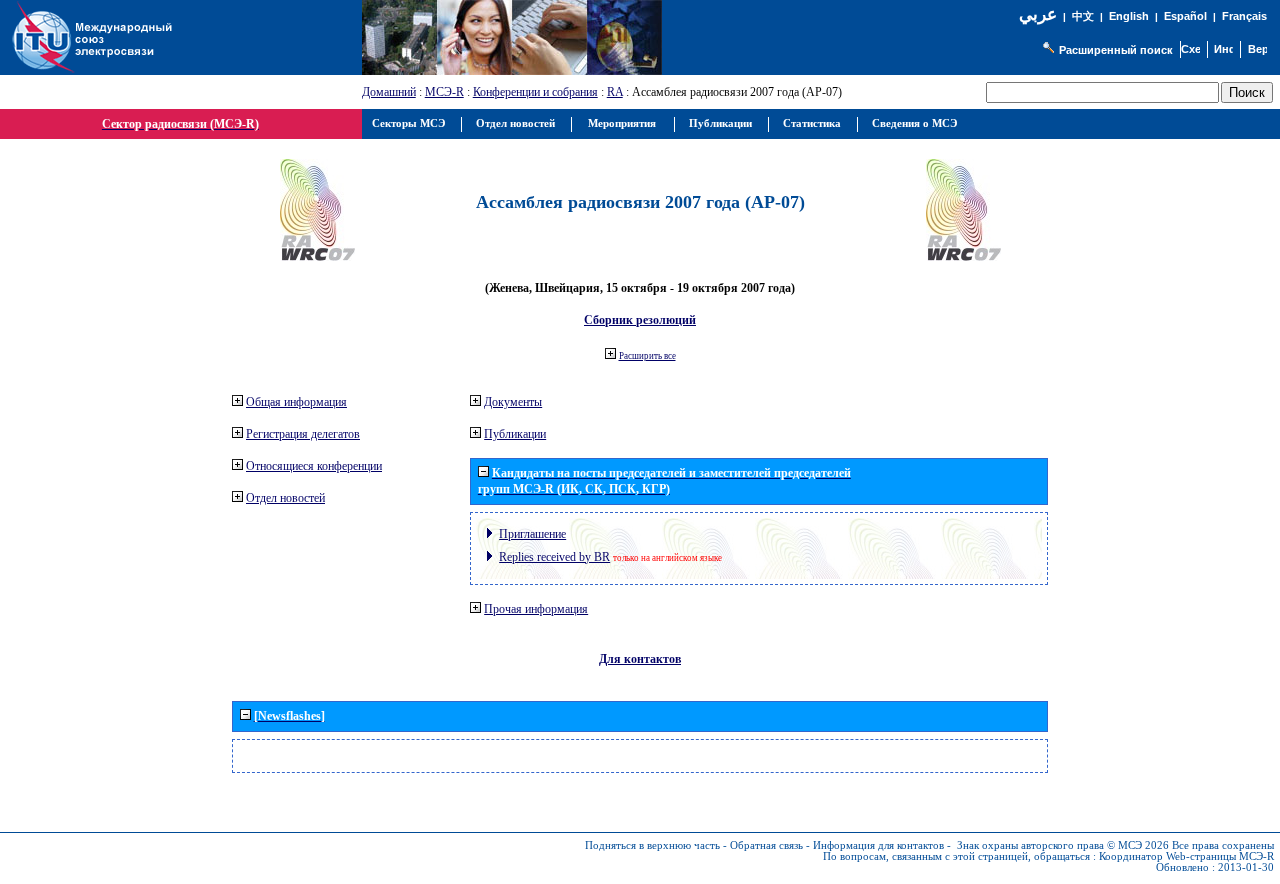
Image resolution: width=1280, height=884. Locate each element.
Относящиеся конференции (314, 466)
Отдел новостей (285, 498)
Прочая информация (536, 609)
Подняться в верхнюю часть (652, 845)
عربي (1038, 14)
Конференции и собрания (535, 92)
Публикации (515, 434)
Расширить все (647, 356)
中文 (1083, 16)
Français (1244, 16)
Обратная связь (766, 845)
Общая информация (296, 402)
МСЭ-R (444, 92)
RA (615, 92)
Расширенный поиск (1116, 50)
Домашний (389, 92)
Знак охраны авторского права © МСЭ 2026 (1063, 845)
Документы (513, 402)
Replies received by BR (554, 557)
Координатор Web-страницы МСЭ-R (1186, 856)
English (1129, 16)
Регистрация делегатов (303, 434)
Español (1185, 16)
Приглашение (532, 534)
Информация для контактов (878, 845)
